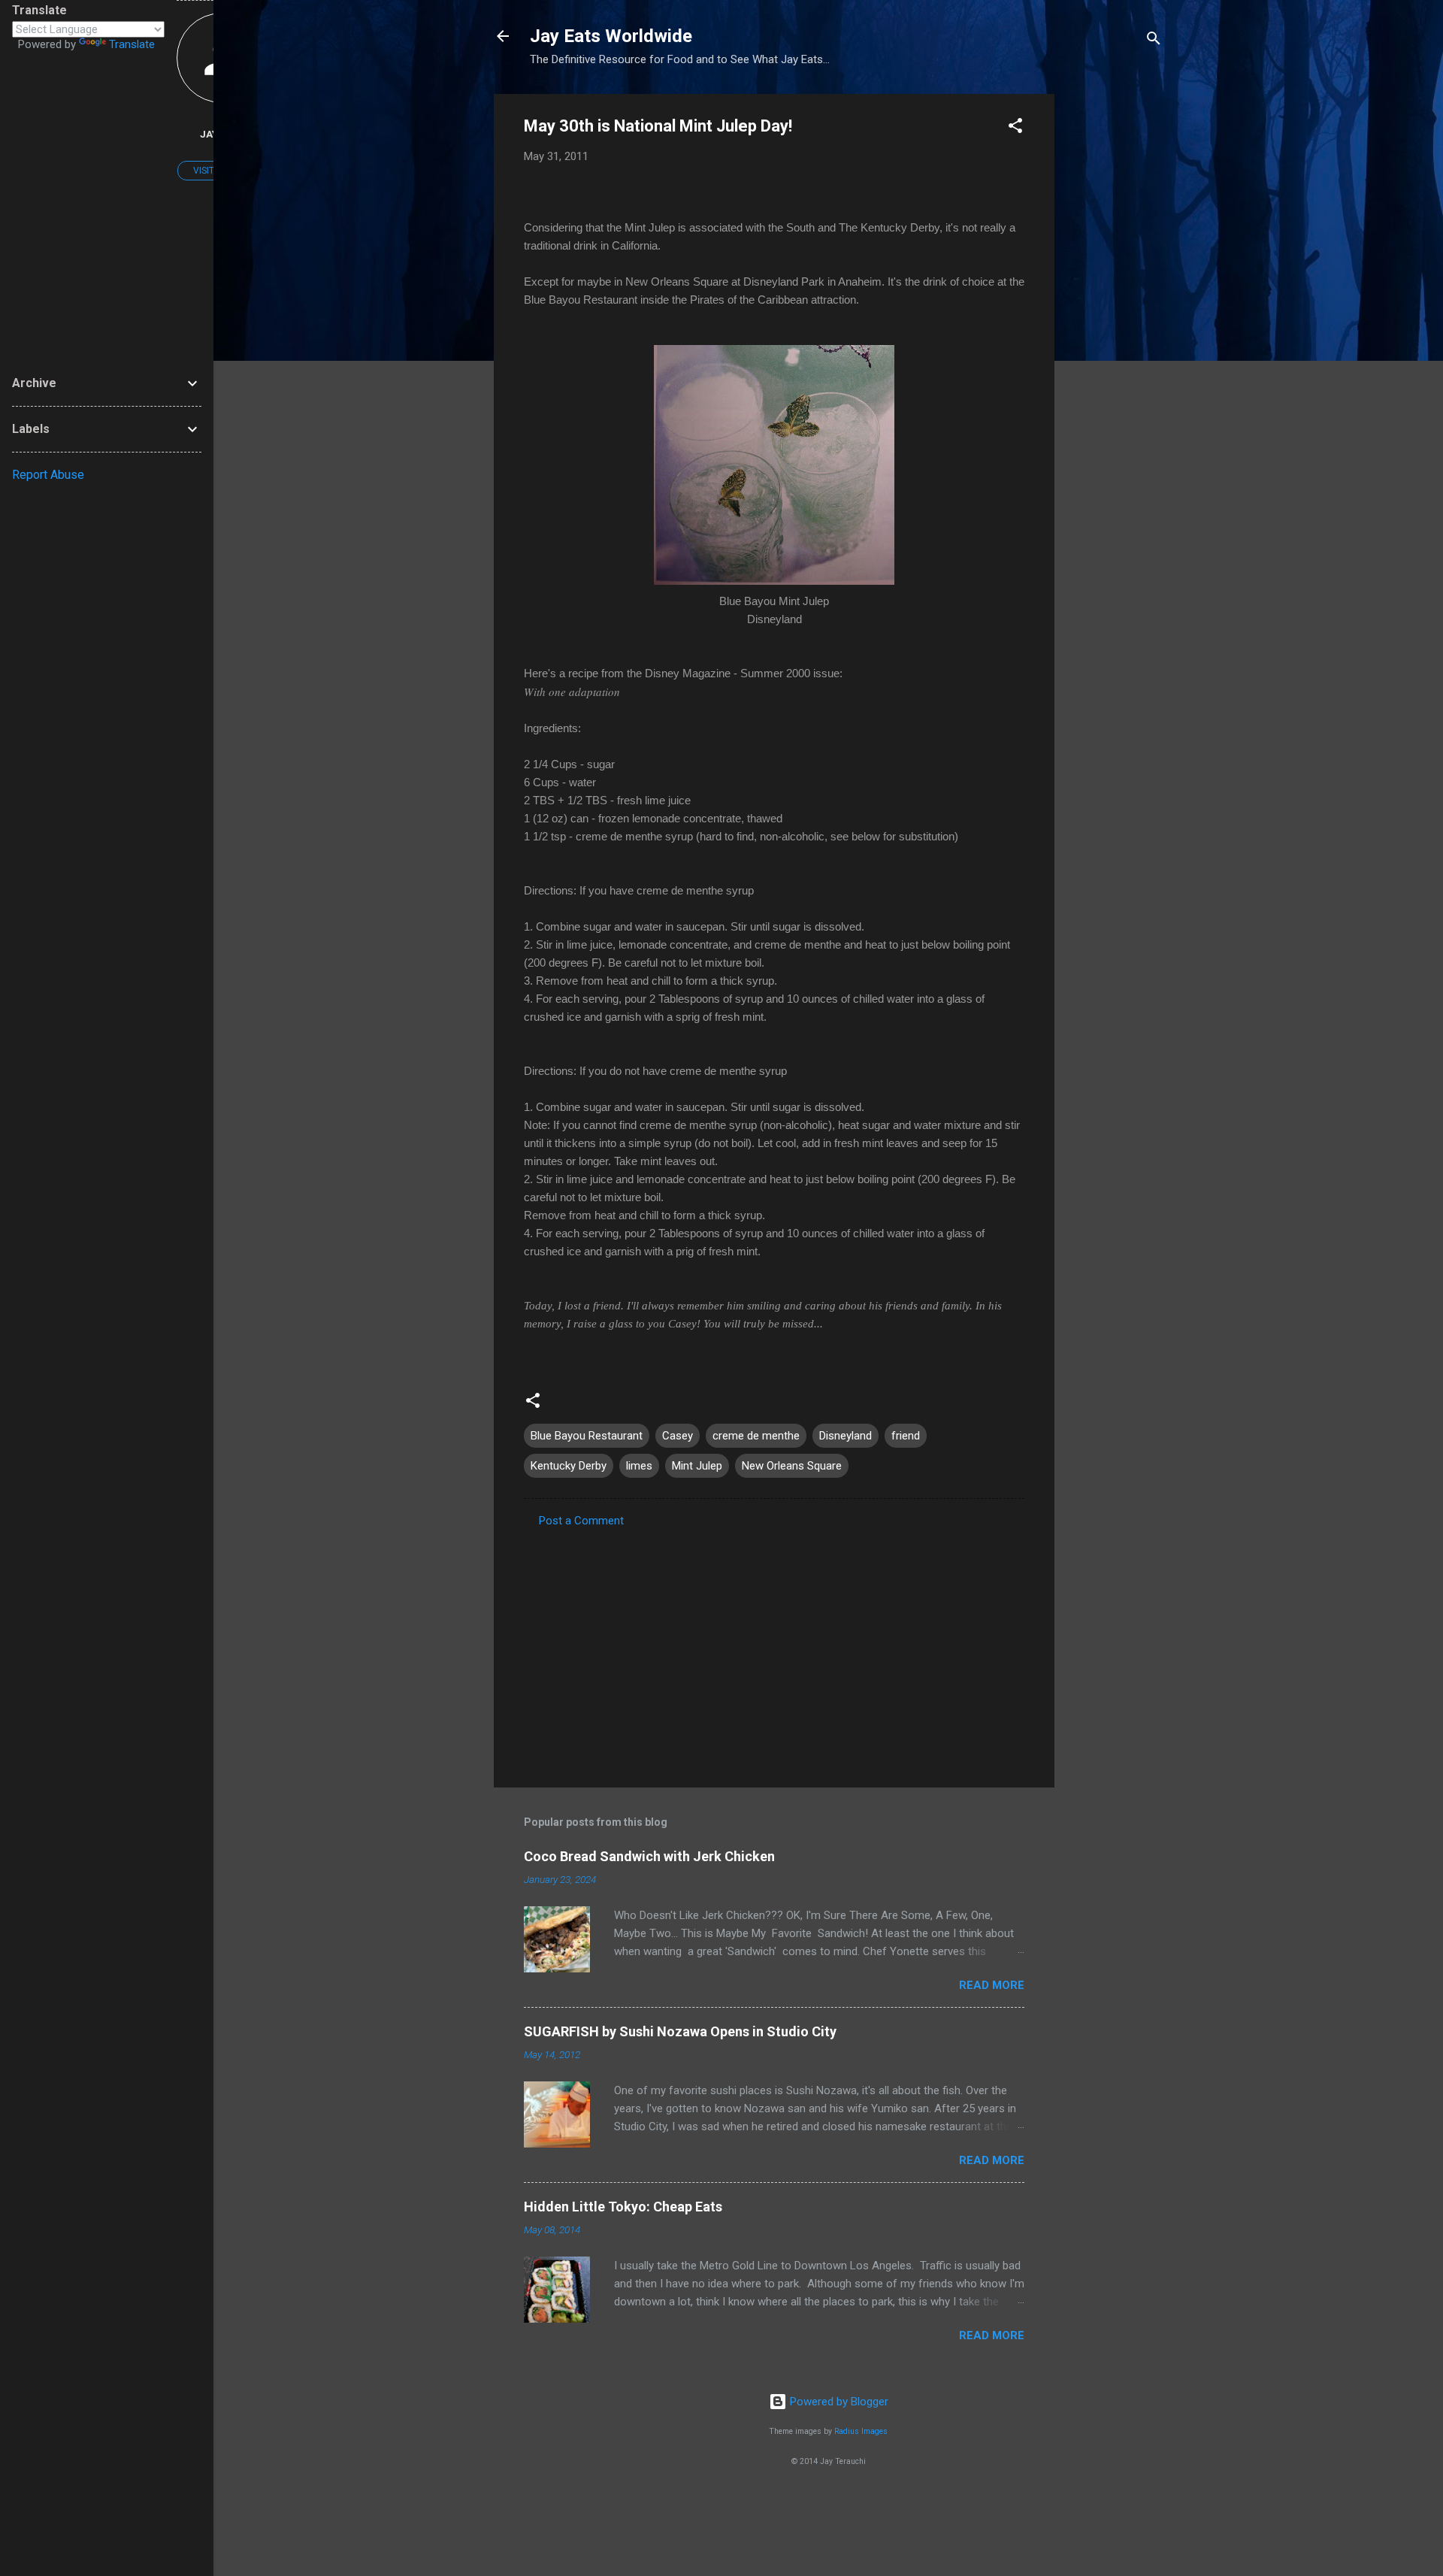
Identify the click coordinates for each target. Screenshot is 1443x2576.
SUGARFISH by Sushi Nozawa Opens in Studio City (680, 2031)
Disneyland (846, 1436)
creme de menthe (756, 1436)
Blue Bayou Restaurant (587, 1436)
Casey (678, 1436)
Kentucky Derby (569, 1466)
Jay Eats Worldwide (611, 36)
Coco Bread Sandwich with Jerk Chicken (649, 1856)
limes (639, 1466)
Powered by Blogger (838, 2402)
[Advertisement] (1115, 319)
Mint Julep (697, 1466)
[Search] (1154, 41)
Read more (992, 1985)
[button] (1015, 128)
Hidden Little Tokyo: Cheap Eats (623, 2207)
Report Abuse (48, 475)
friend (906, 1436)
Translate (132, 44)
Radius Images (861, 2431)
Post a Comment (581, 1521)
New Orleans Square (792, 1466)
